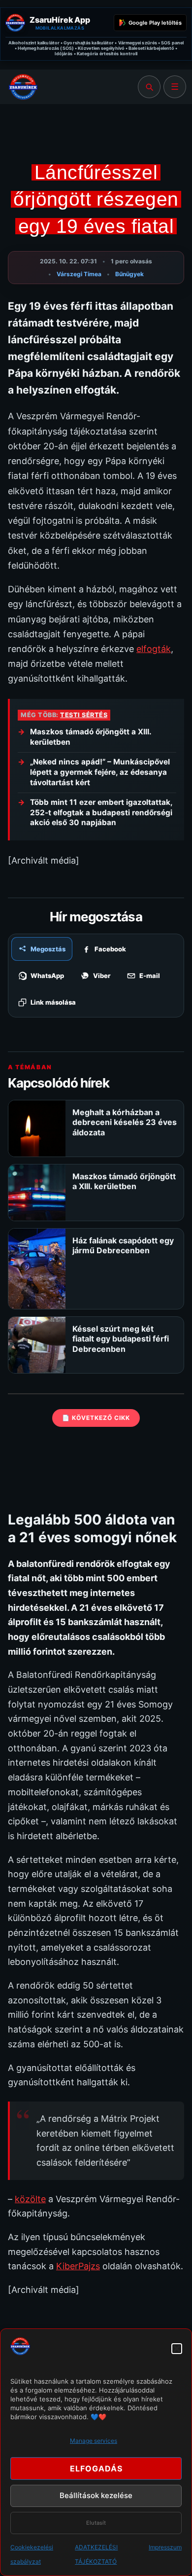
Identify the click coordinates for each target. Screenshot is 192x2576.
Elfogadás (96, 2468)
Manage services (94, 2441)
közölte (30, 2199)
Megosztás (48, 949)
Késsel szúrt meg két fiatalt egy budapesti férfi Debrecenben (121, 1339)
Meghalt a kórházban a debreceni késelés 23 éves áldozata (125, 1122)
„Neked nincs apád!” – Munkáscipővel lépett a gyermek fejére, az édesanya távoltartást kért (100, 772)
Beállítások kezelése (96, 2495)
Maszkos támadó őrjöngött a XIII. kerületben (91, 737)
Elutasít (96, 2523)
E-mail (150, 976)
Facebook (110, 949)
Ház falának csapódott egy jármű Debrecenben (123, 1245)
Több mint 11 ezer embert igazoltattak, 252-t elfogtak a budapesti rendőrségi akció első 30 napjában (101, 812)
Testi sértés (84, 715)
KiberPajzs (78, 2266)
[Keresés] (149, 87)
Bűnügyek (129, 274)
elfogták (154, 649)
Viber (102, 976)
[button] (177, 2349)
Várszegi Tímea (79, 274)
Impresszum (165, 2547)
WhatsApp (47, 976)
